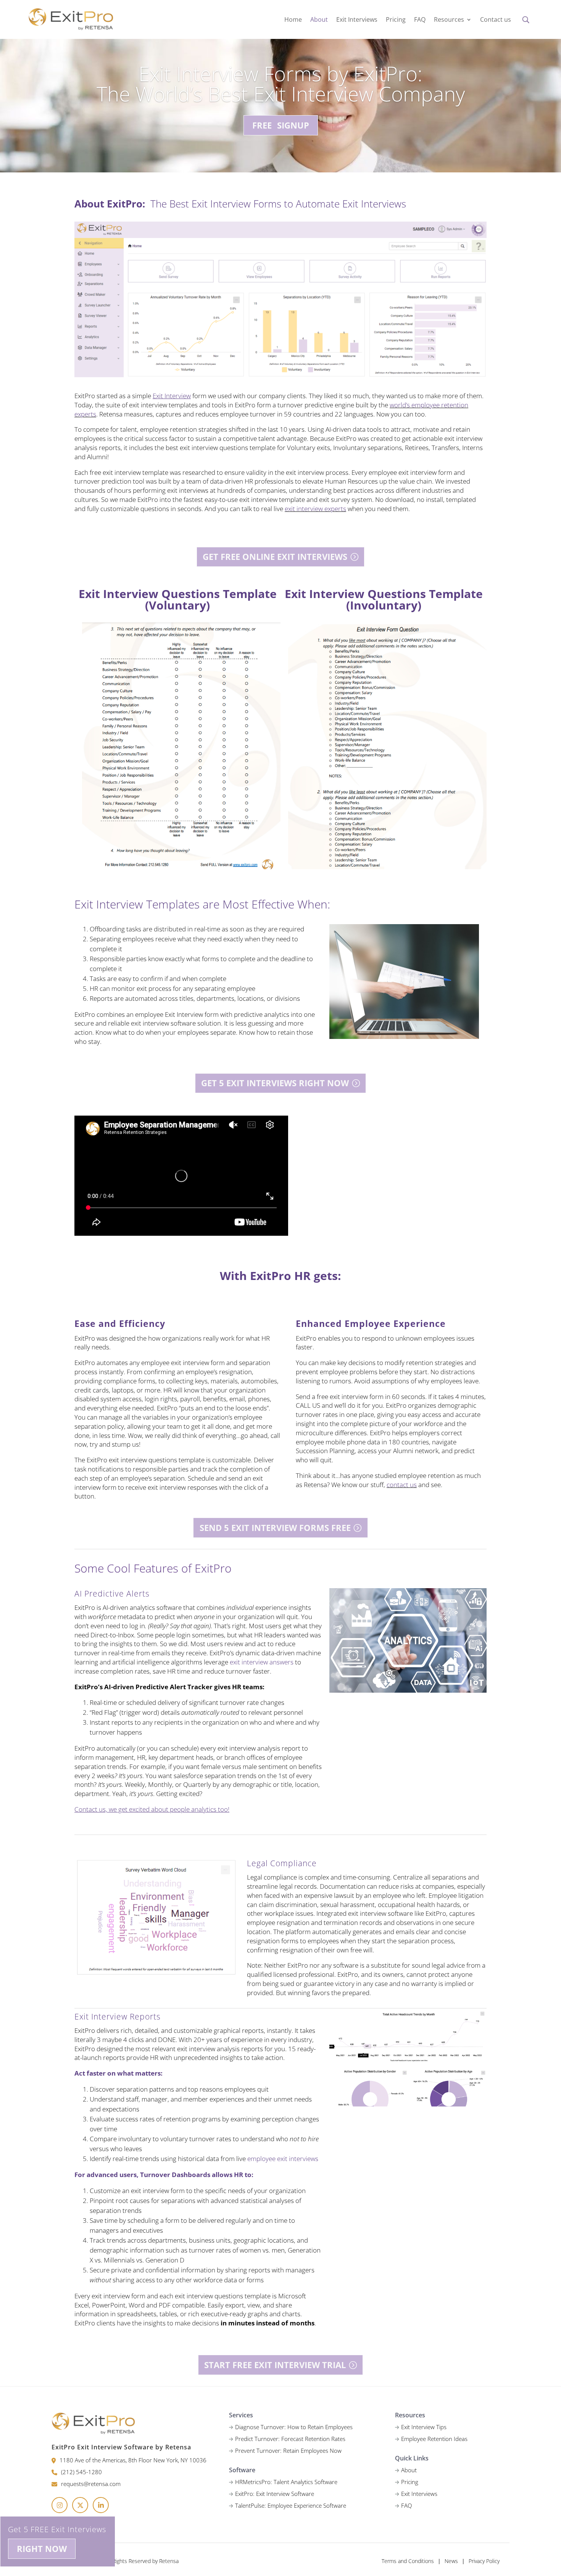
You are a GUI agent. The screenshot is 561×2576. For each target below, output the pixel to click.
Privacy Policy (484, 2561)
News (451, 2561)
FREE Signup (281, 125)
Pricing (396, 20)
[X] (80, 2505)
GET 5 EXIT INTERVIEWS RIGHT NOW (275, 1083)
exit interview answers (262, 1662)
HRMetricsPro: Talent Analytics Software (286, 2482)
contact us (402, 1485)
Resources (449, 20)
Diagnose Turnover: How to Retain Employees (294, 2427)
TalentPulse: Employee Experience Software (291, 2505)
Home (293, 20)
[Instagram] (60, 2505)
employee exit (267, 2159)
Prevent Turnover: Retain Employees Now (288, 2451)
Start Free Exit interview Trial (275, 2365)
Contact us (496, 20)
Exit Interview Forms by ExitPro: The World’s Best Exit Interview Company (281, 84)
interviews (304, 2159)
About (319, 20)
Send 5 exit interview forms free (275, 1528)
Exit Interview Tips (424, 2427)
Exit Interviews (357, 20)
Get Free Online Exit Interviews (275, 556)
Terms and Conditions (408, 2561)
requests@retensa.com (91, 2484)
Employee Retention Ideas (434, 2439)
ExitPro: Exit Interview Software (275, 2494)
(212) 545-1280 (81, 2472)
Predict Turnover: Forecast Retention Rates (290, 2439)
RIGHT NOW (42, 2549)
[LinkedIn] (101, 2505)
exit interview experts (315, 509)
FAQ (420, 20)
